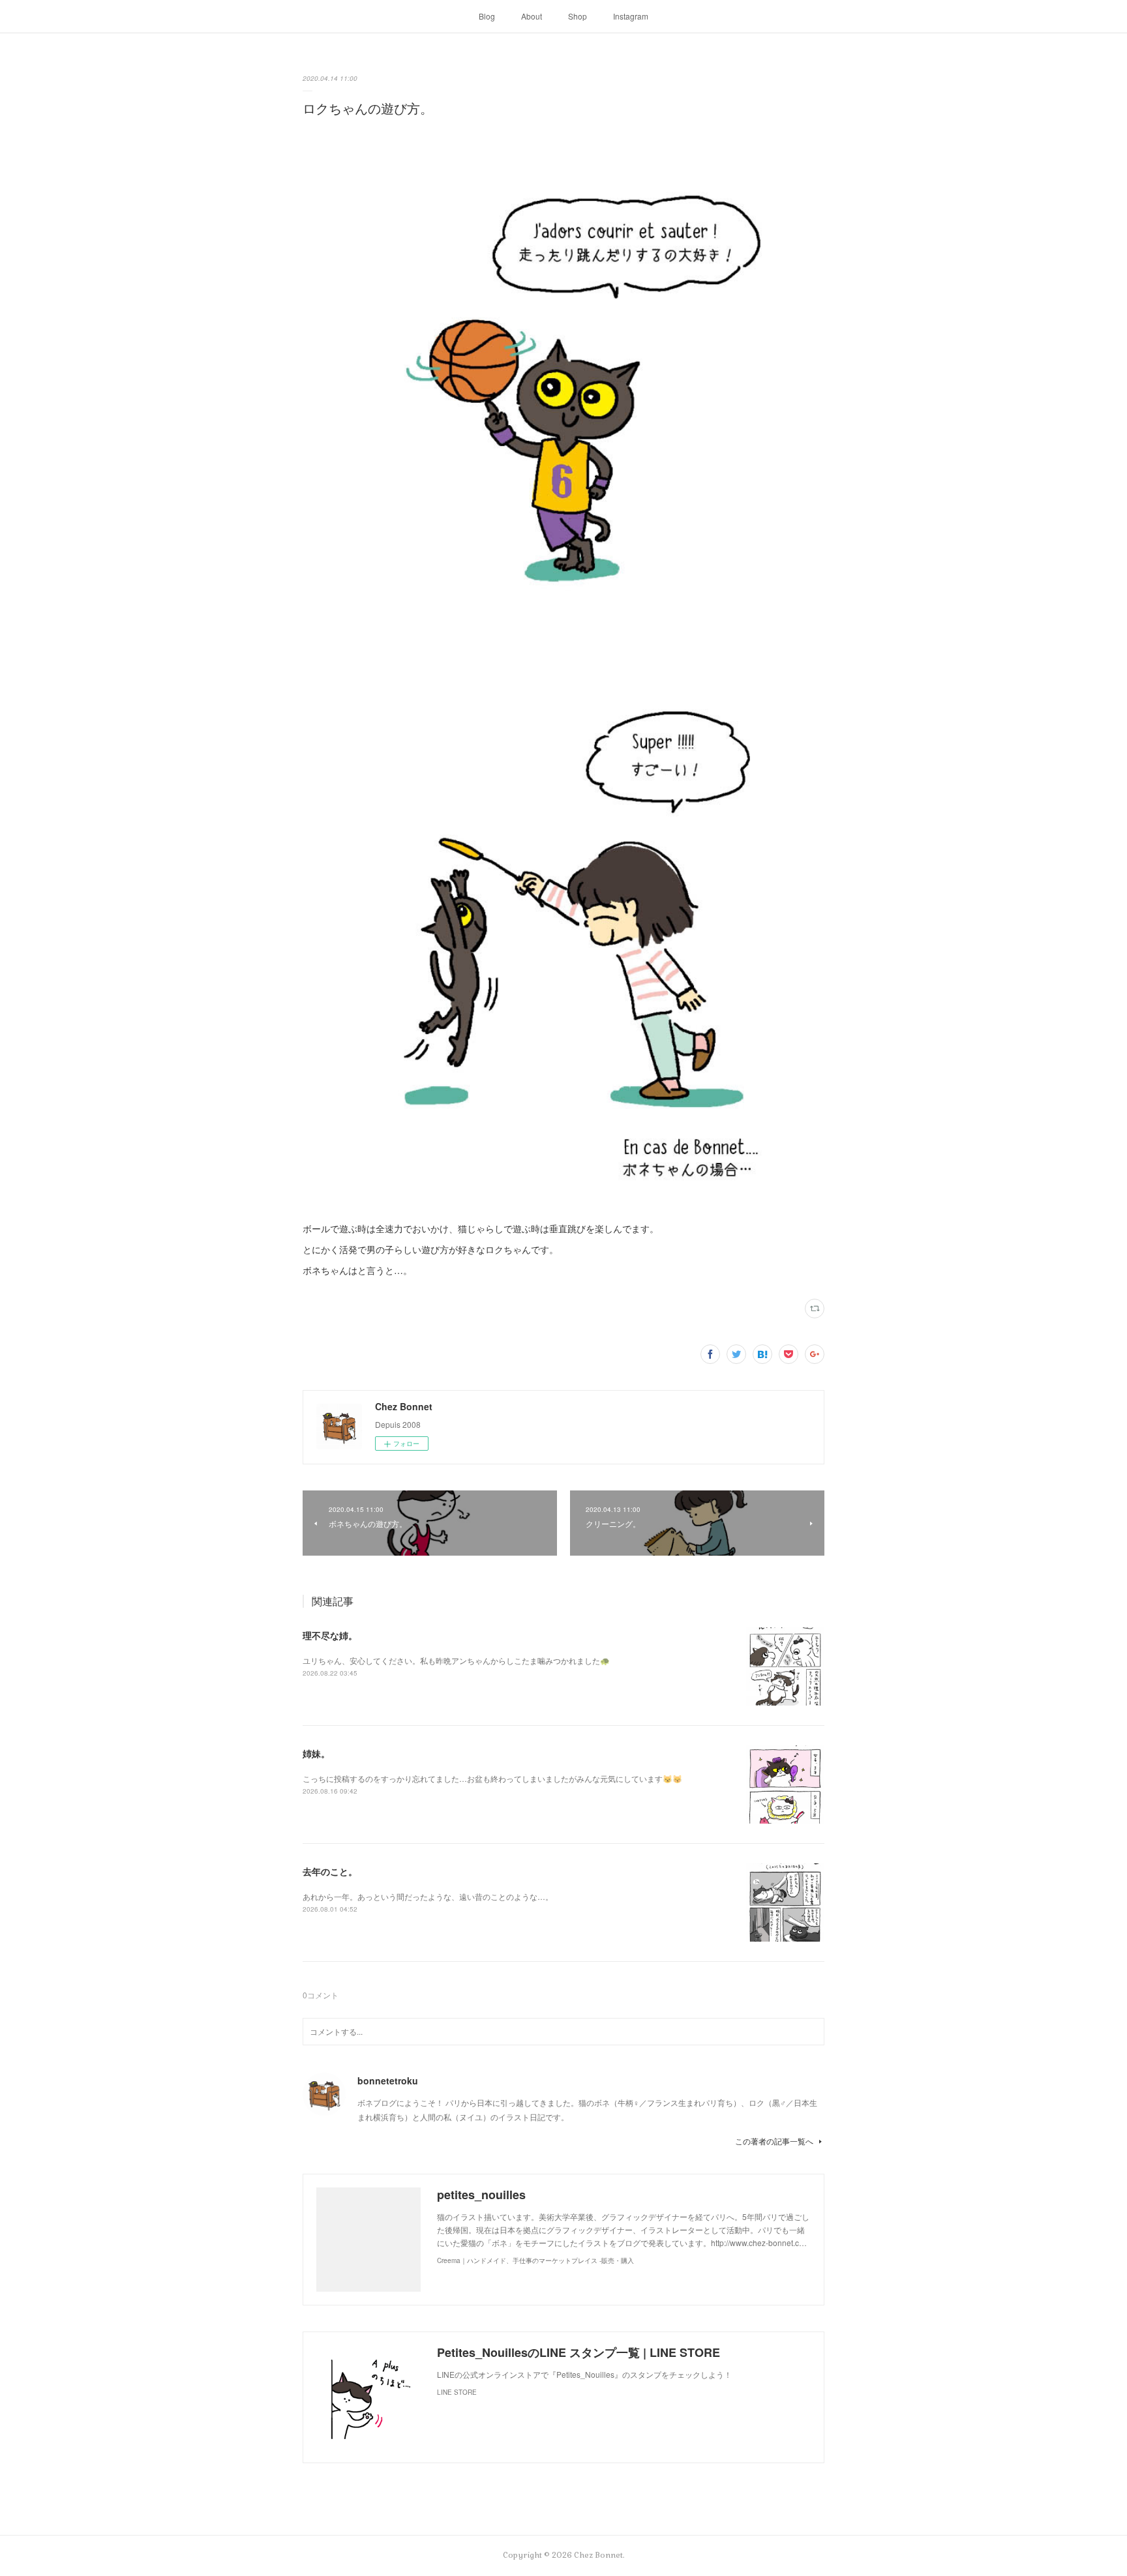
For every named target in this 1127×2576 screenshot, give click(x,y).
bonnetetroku (388, 2080)
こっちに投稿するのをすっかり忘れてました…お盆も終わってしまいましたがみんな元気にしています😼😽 (492, 1778)
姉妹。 (316, 1753)
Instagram (631, 16)
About (532, 16)
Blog (487, 16)
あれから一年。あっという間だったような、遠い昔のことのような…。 (428, 1896)
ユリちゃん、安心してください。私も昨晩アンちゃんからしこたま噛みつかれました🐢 (456, 1660)
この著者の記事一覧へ (774, 2141)
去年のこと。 (330, 1871)
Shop (578, 16)
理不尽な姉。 (330, 1635)
